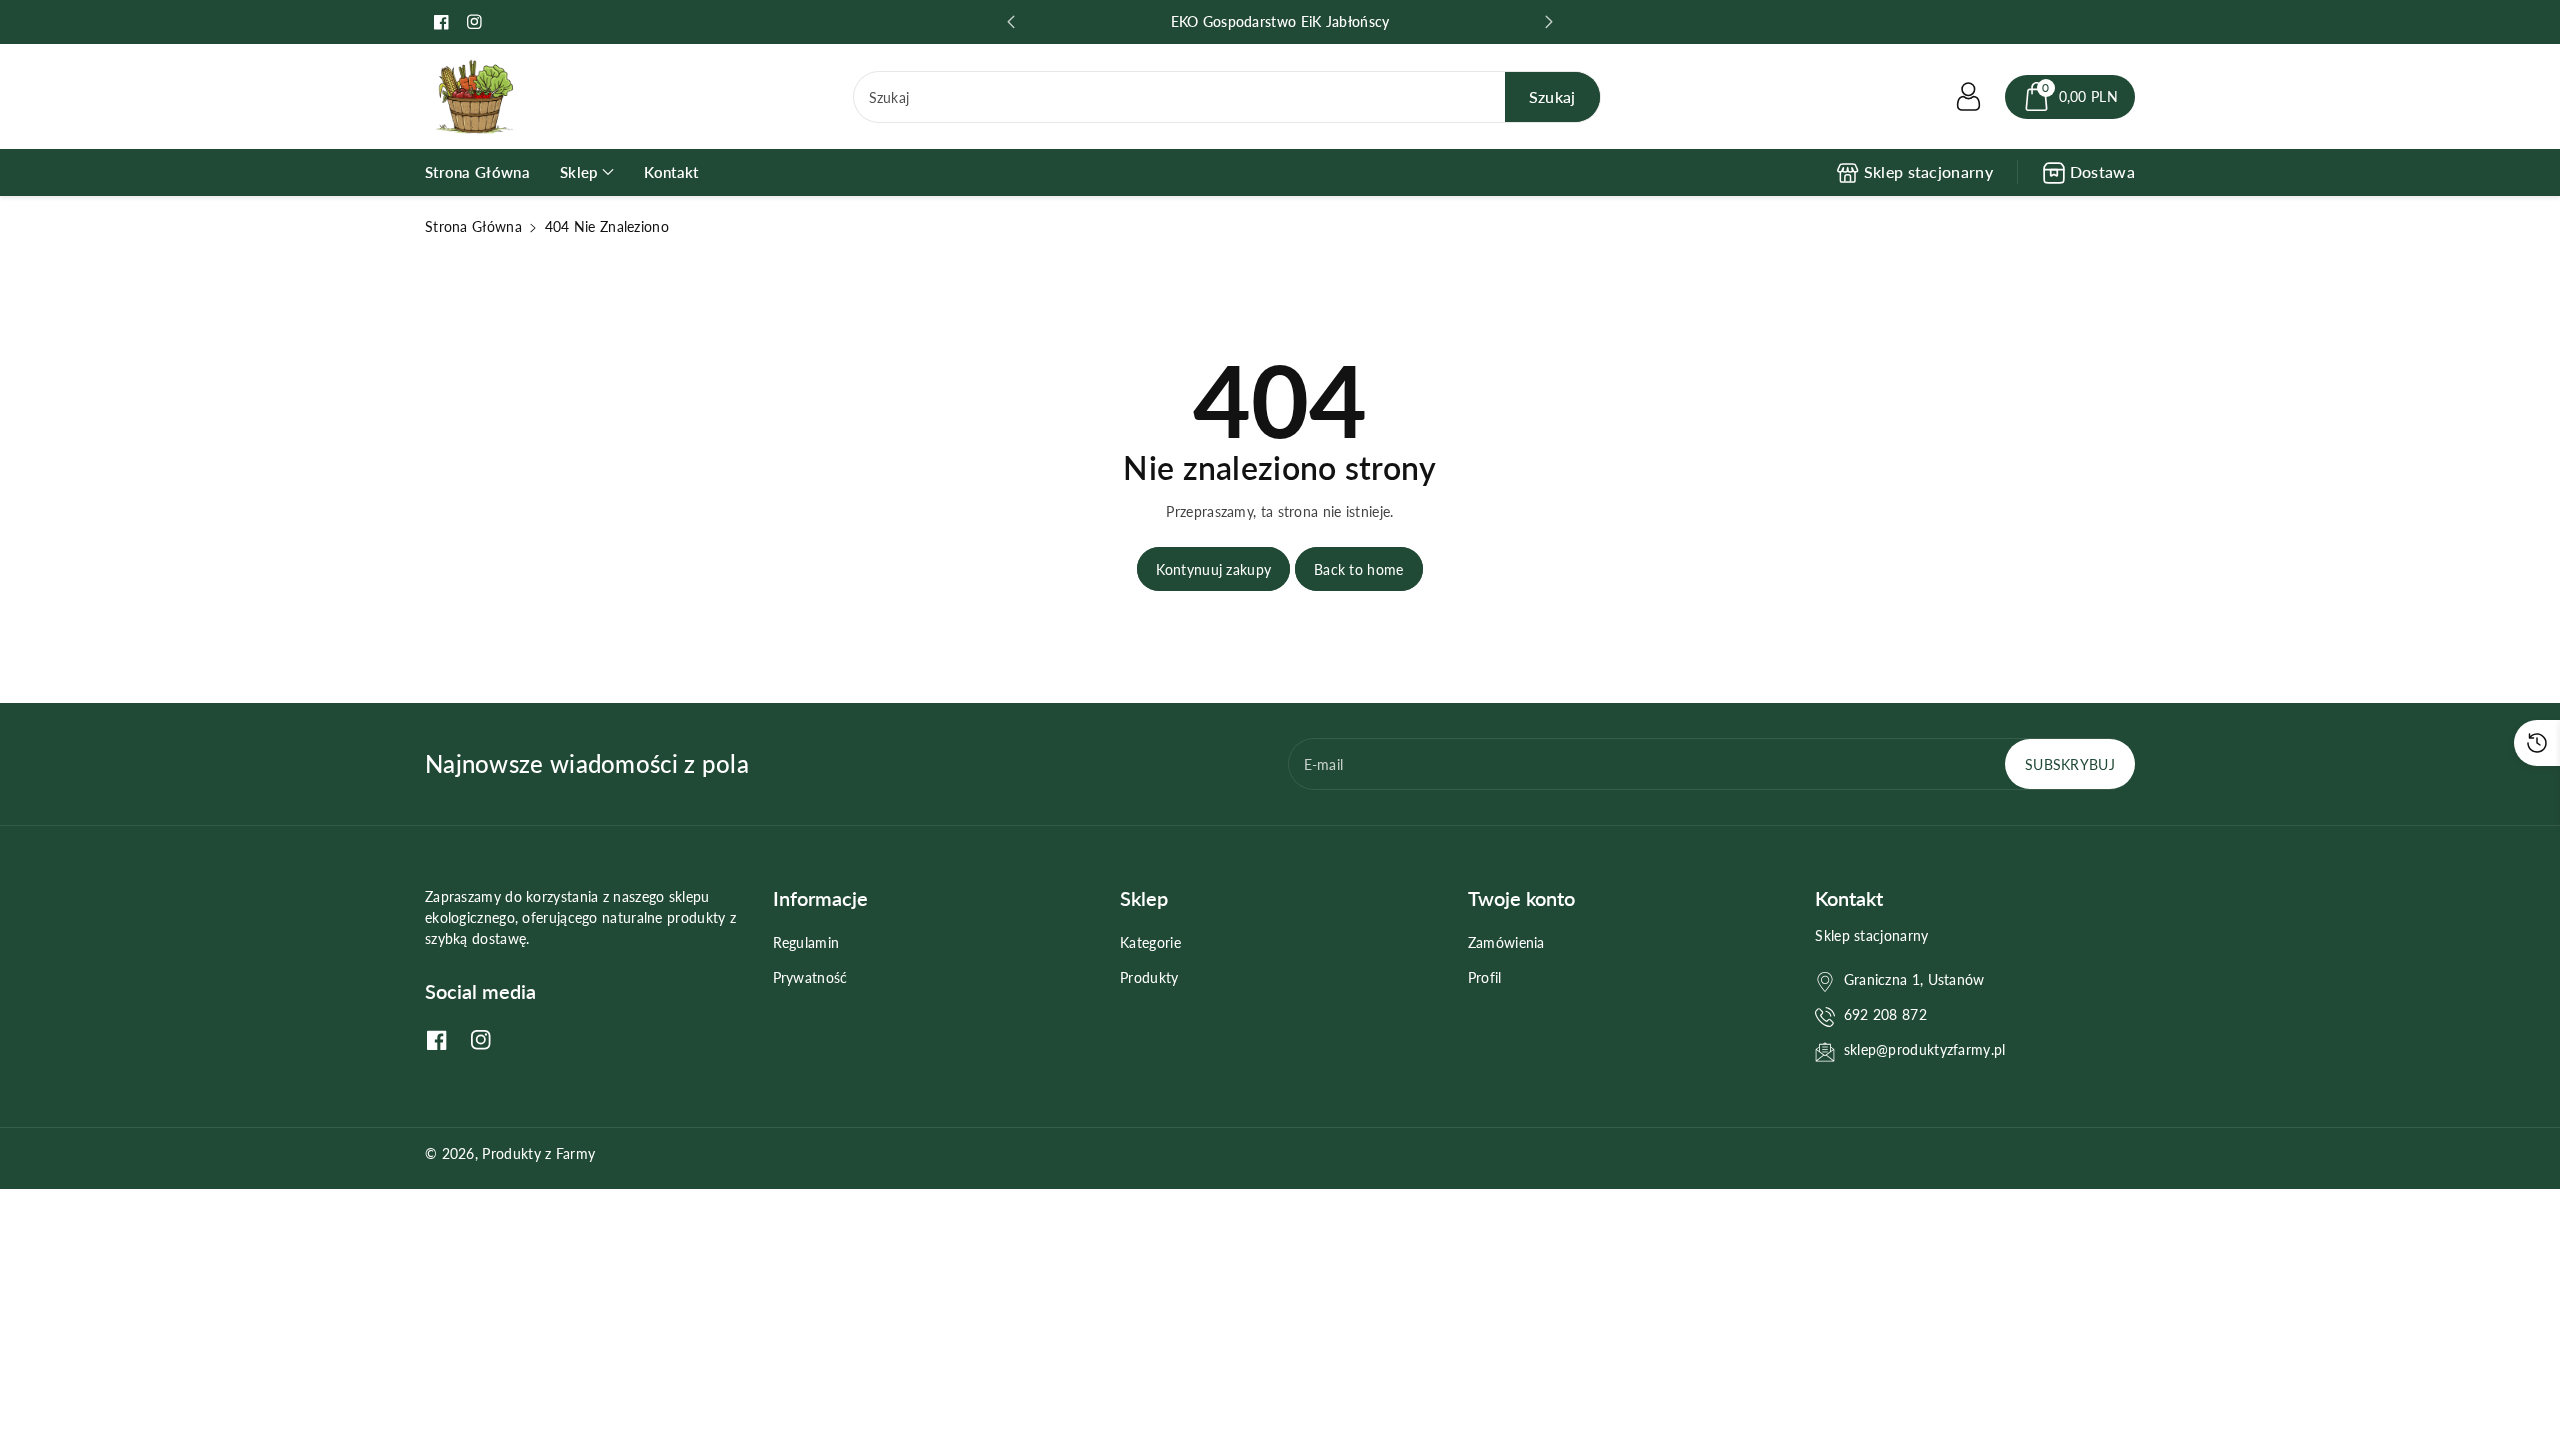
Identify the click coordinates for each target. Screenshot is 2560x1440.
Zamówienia (1506, 942)
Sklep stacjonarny (1928, 171)
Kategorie (1150, 942)
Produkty (1149, 977)
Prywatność (810, 977)
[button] (2070, 97)
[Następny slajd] (1549, 22)
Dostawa (2102, 171)
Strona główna (473, 226)
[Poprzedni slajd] (1011, 22)
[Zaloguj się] (1969, 97)
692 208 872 (1885, 1014)
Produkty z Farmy (538, 1153)
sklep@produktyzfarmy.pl (1925, 1049)
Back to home (1359, 569)
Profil (1485, 977)
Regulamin (806, 942)
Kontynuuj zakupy (1213, 569)
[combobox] (1227, 97)
